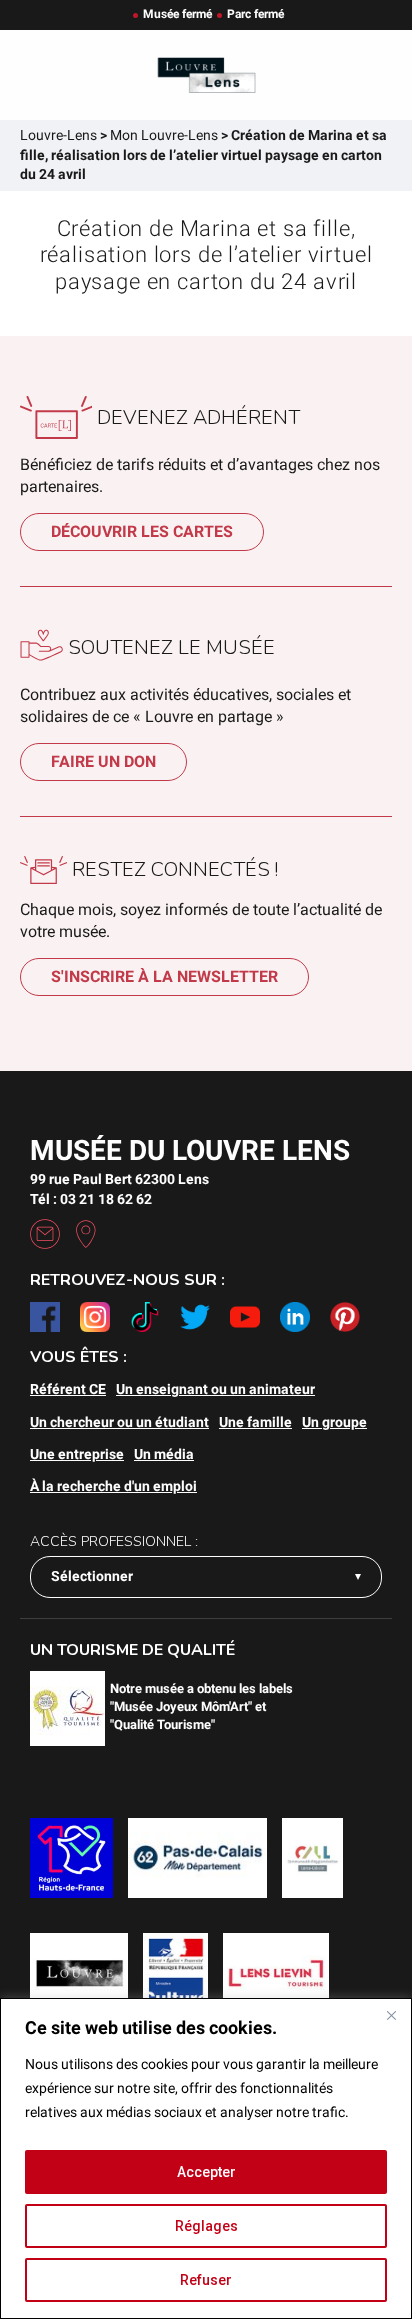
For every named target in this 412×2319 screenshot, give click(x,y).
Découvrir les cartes (142, 531)
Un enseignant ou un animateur (215, 1389)
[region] (206, 2158)
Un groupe (334, 1422)
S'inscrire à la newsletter (164, 976)
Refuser (206, 2280)
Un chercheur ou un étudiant (119, 1422)
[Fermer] (391, 2015)
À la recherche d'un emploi (113, 1486)
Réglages (206, 2226)
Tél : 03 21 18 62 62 (91, 1199)
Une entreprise (77, 1454)
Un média (164, 1454)
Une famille (255, 1422)
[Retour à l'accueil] (206, 75)
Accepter (206, 2172)
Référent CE (68, 1389)
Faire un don (103, 761)
